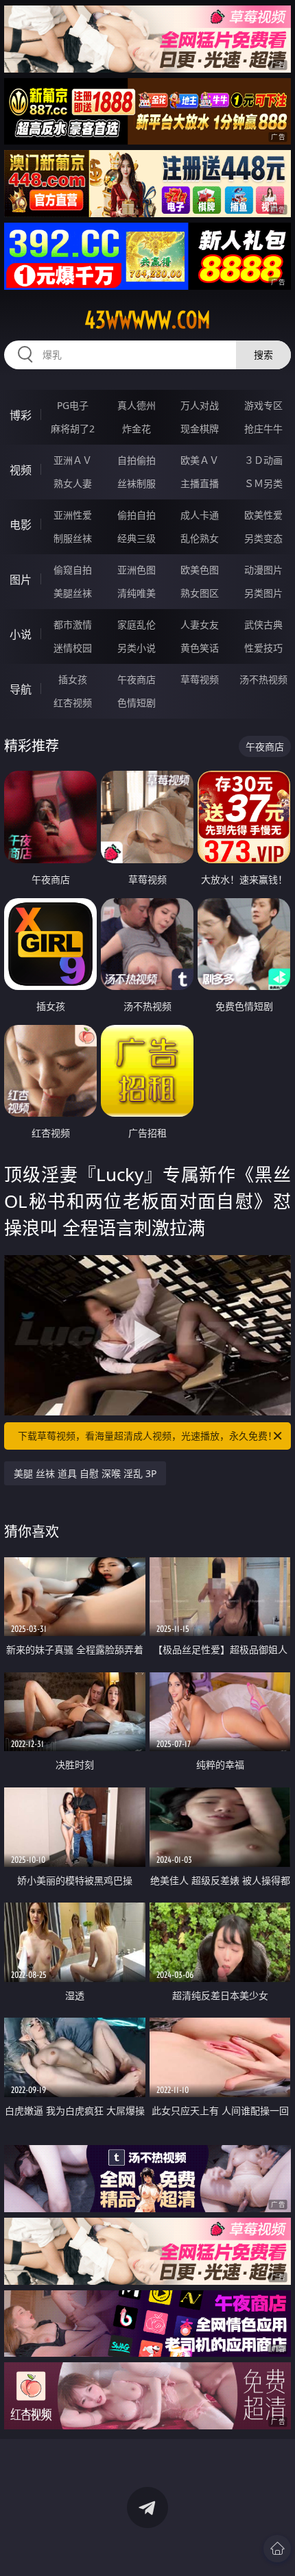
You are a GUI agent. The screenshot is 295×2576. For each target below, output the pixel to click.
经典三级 (137, 538)
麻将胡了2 (73, 429)
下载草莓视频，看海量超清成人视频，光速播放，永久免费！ (147, 1436)
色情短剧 (137, 703)
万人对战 (200, 405)
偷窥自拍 (73, 570)
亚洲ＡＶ (73, 460)
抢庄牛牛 (263, 429)
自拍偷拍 (137, 460)
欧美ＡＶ (200, 460)
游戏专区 (263, 405)
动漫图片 (263, 570)
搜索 (263, 355)
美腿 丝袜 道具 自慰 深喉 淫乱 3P (85, 1473)
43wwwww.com (147, 320)
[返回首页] (277, 2549)
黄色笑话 (200, 648)
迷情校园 (73, 648)
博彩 (21, 415)
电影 (21, 525)
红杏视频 (73, 703)
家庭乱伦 (137, 624)
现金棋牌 (200, 429)
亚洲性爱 (73, 515)
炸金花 (137, 429)
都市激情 (73, 624)
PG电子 (73, 405)
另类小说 (137, 648)
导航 (21, 689)
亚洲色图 (137, 570)
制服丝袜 (73, 538)
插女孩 (73, 679)
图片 (21, 580)
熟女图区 (200, 593)
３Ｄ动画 (263, 460)
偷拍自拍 (137, 515)
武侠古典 (263, 624)
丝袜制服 (137, 483)
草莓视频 (200, 679)
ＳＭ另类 (263, 483)
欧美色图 (200, 570)
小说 (21, 634)
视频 (21, 470)
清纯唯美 (137, 593)
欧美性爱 (263, 515)
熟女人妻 (73, 483)
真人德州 (137, 405)
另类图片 (263, 593)
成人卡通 (200, 515)
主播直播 (200, 483)
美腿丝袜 (73, 593)
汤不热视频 (263, 679)
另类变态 (263, 538)
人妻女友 (200, 624)
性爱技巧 (263, 648)
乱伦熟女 (200, 538)
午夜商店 (137, 679)
